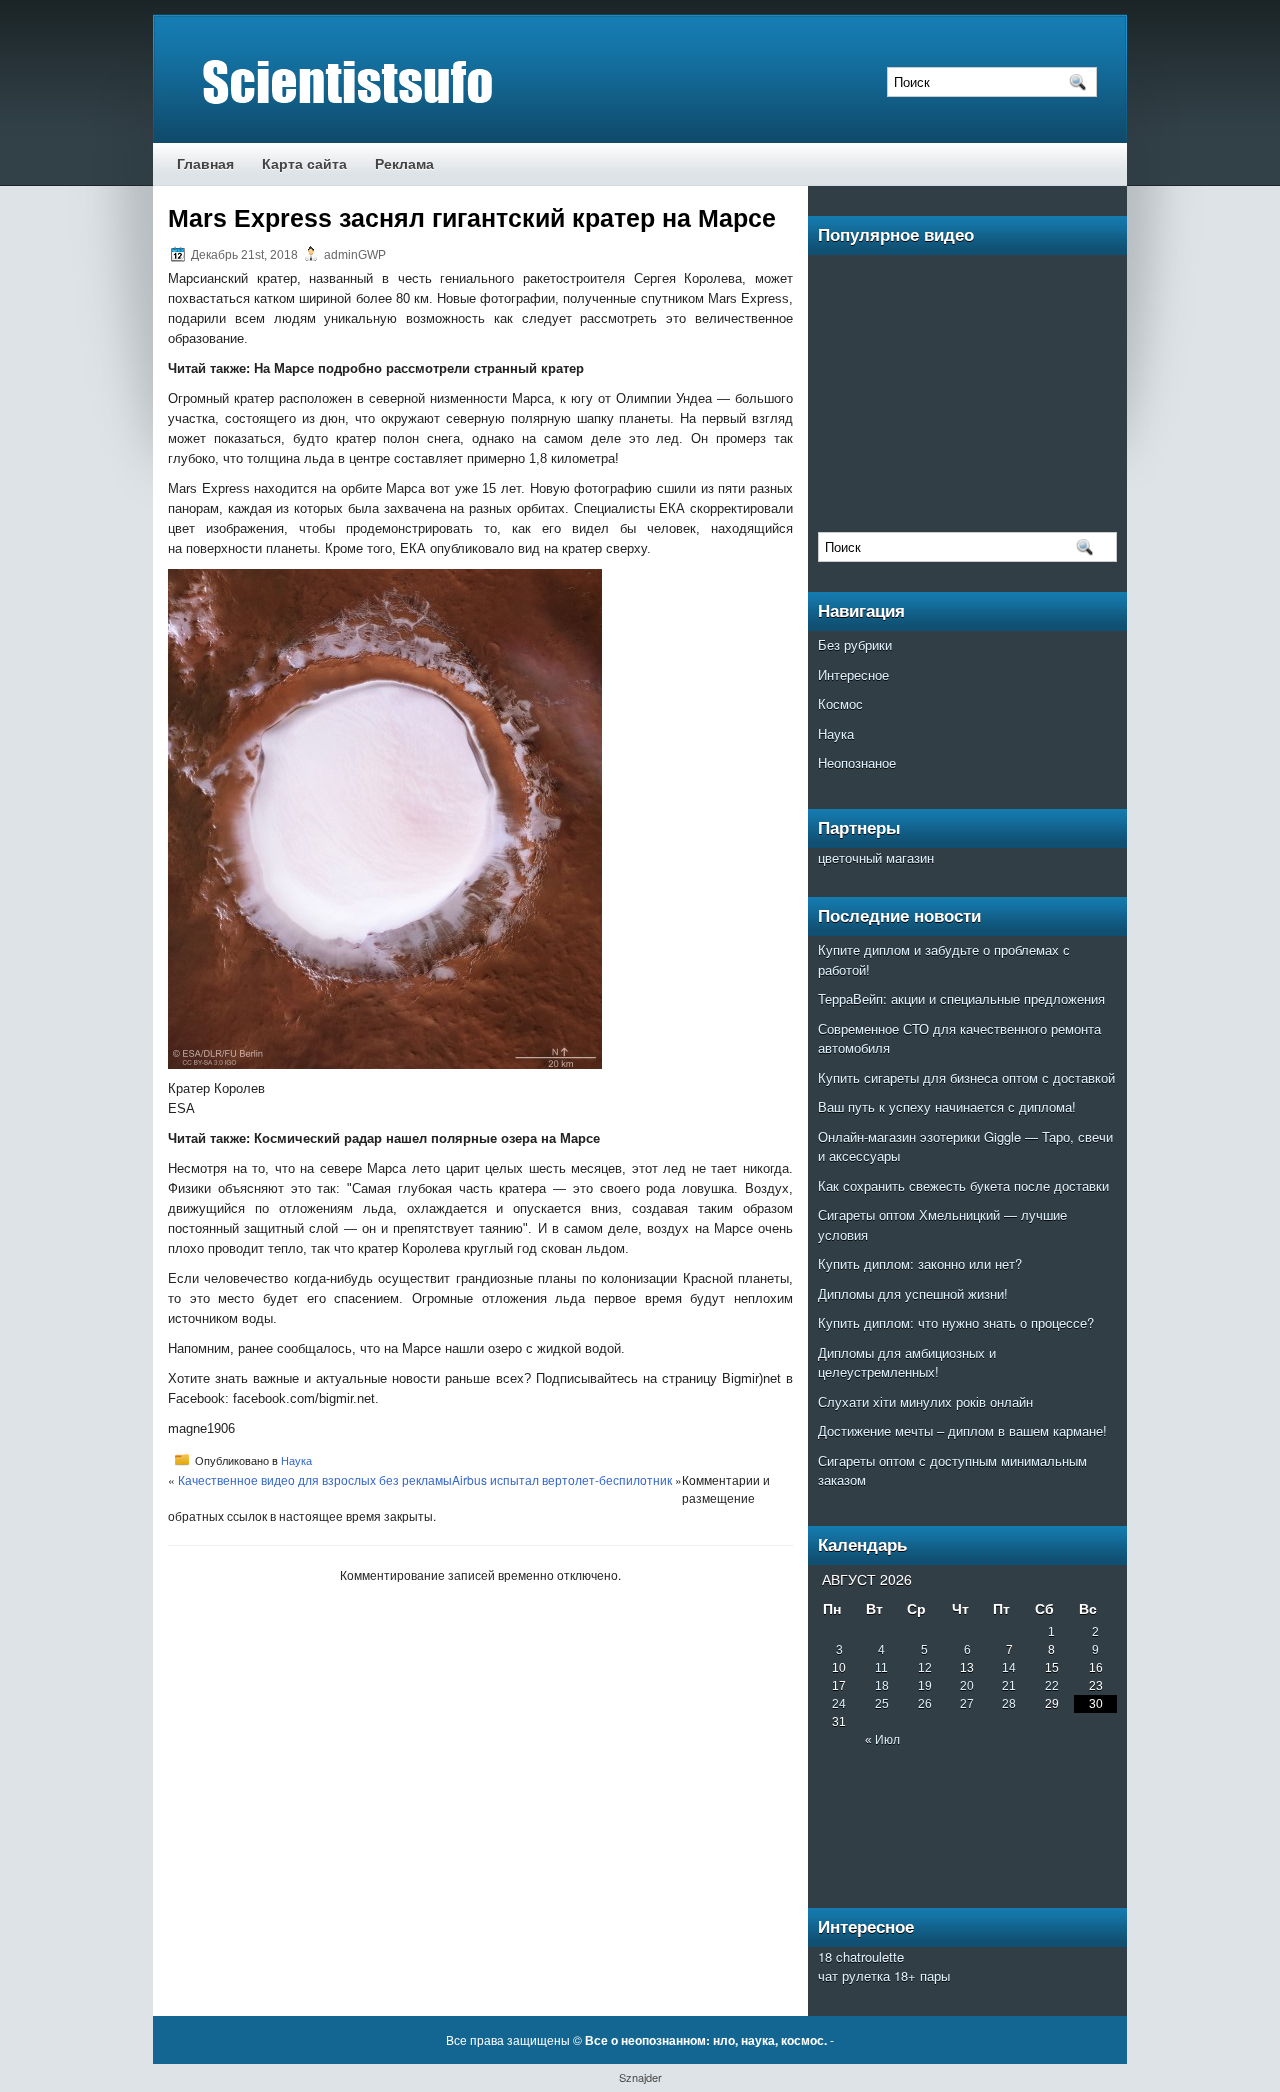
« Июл (882, 1740)
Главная (205, 164)
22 (1052, 1686)
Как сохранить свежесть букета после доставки (963, 1185)
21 (1009, 1686)
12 (925, 1668)
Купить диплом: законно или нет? (920, 1263)
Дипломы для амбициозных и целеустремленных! (907, 1362)
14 (1009, 1668)
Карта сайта (304, 164)
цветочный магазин (876, 857)
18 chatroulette (861, 1956)
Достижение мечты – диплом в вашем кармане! (962, 1430)
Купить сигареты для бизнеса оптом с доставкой (966, 1077)
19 (925, 1686)
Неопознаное (857, 762)
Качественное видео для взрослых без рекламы (315, 1479)
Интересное (853, 674)
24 (839, 1704)
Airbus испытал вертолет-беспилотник (562, 1479)
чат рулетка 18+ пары (884, 1975)
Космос (840, 703)
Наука (296, 1460)
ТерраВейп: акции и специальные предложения (961, 998)
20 (967, 1686)
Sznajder (640, 2077)
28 (1009, 1704)
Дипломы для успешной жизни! (913, 1293)
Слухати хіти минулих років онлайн (925, 1401)
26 (925, 1704)
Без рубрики (855, 644)
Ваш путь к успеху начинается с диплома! (947, 1106)
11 (881, 1668)
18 (882, 1686)
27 (967, 1704)
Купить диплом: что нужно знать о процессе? (956, 1322)
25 (882, 1704)
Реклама (404, 164)
